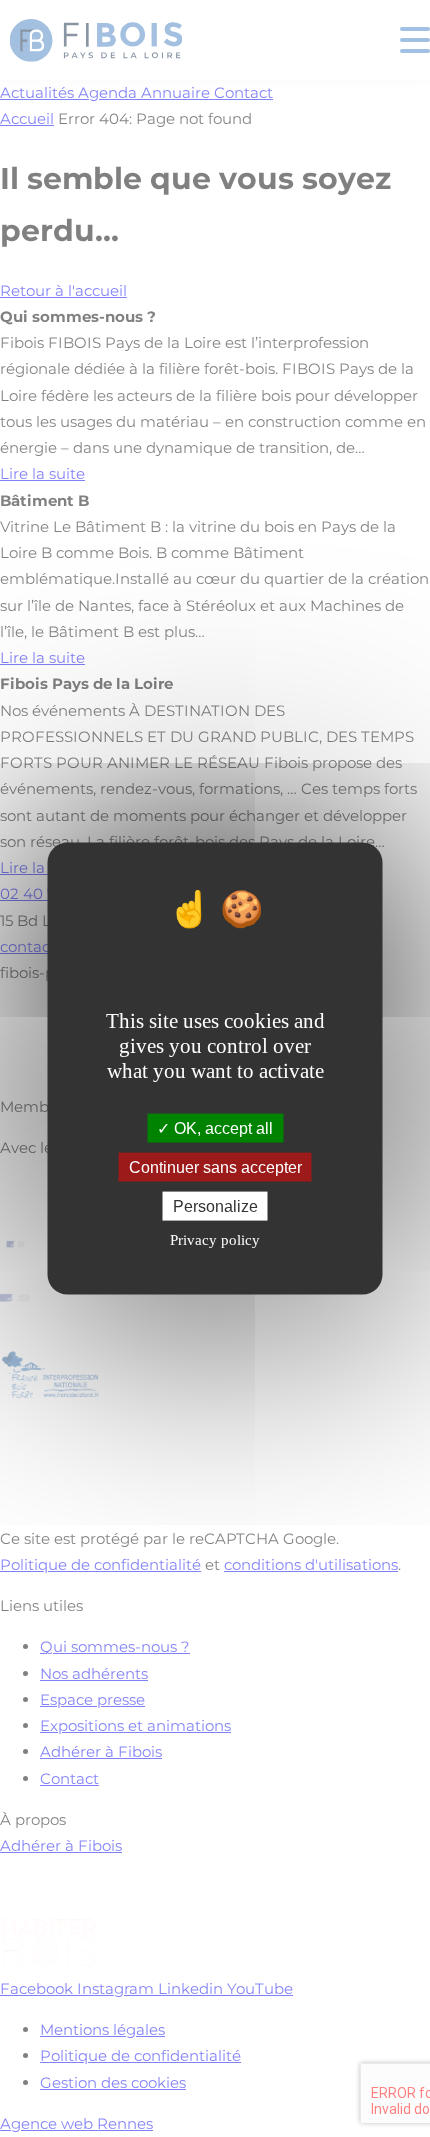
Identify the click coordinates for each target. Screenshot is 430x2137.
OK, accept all (221, 1127)
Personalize (215, 1206)
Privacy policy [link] (215, 1240)
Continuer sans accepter (215, 1167)
